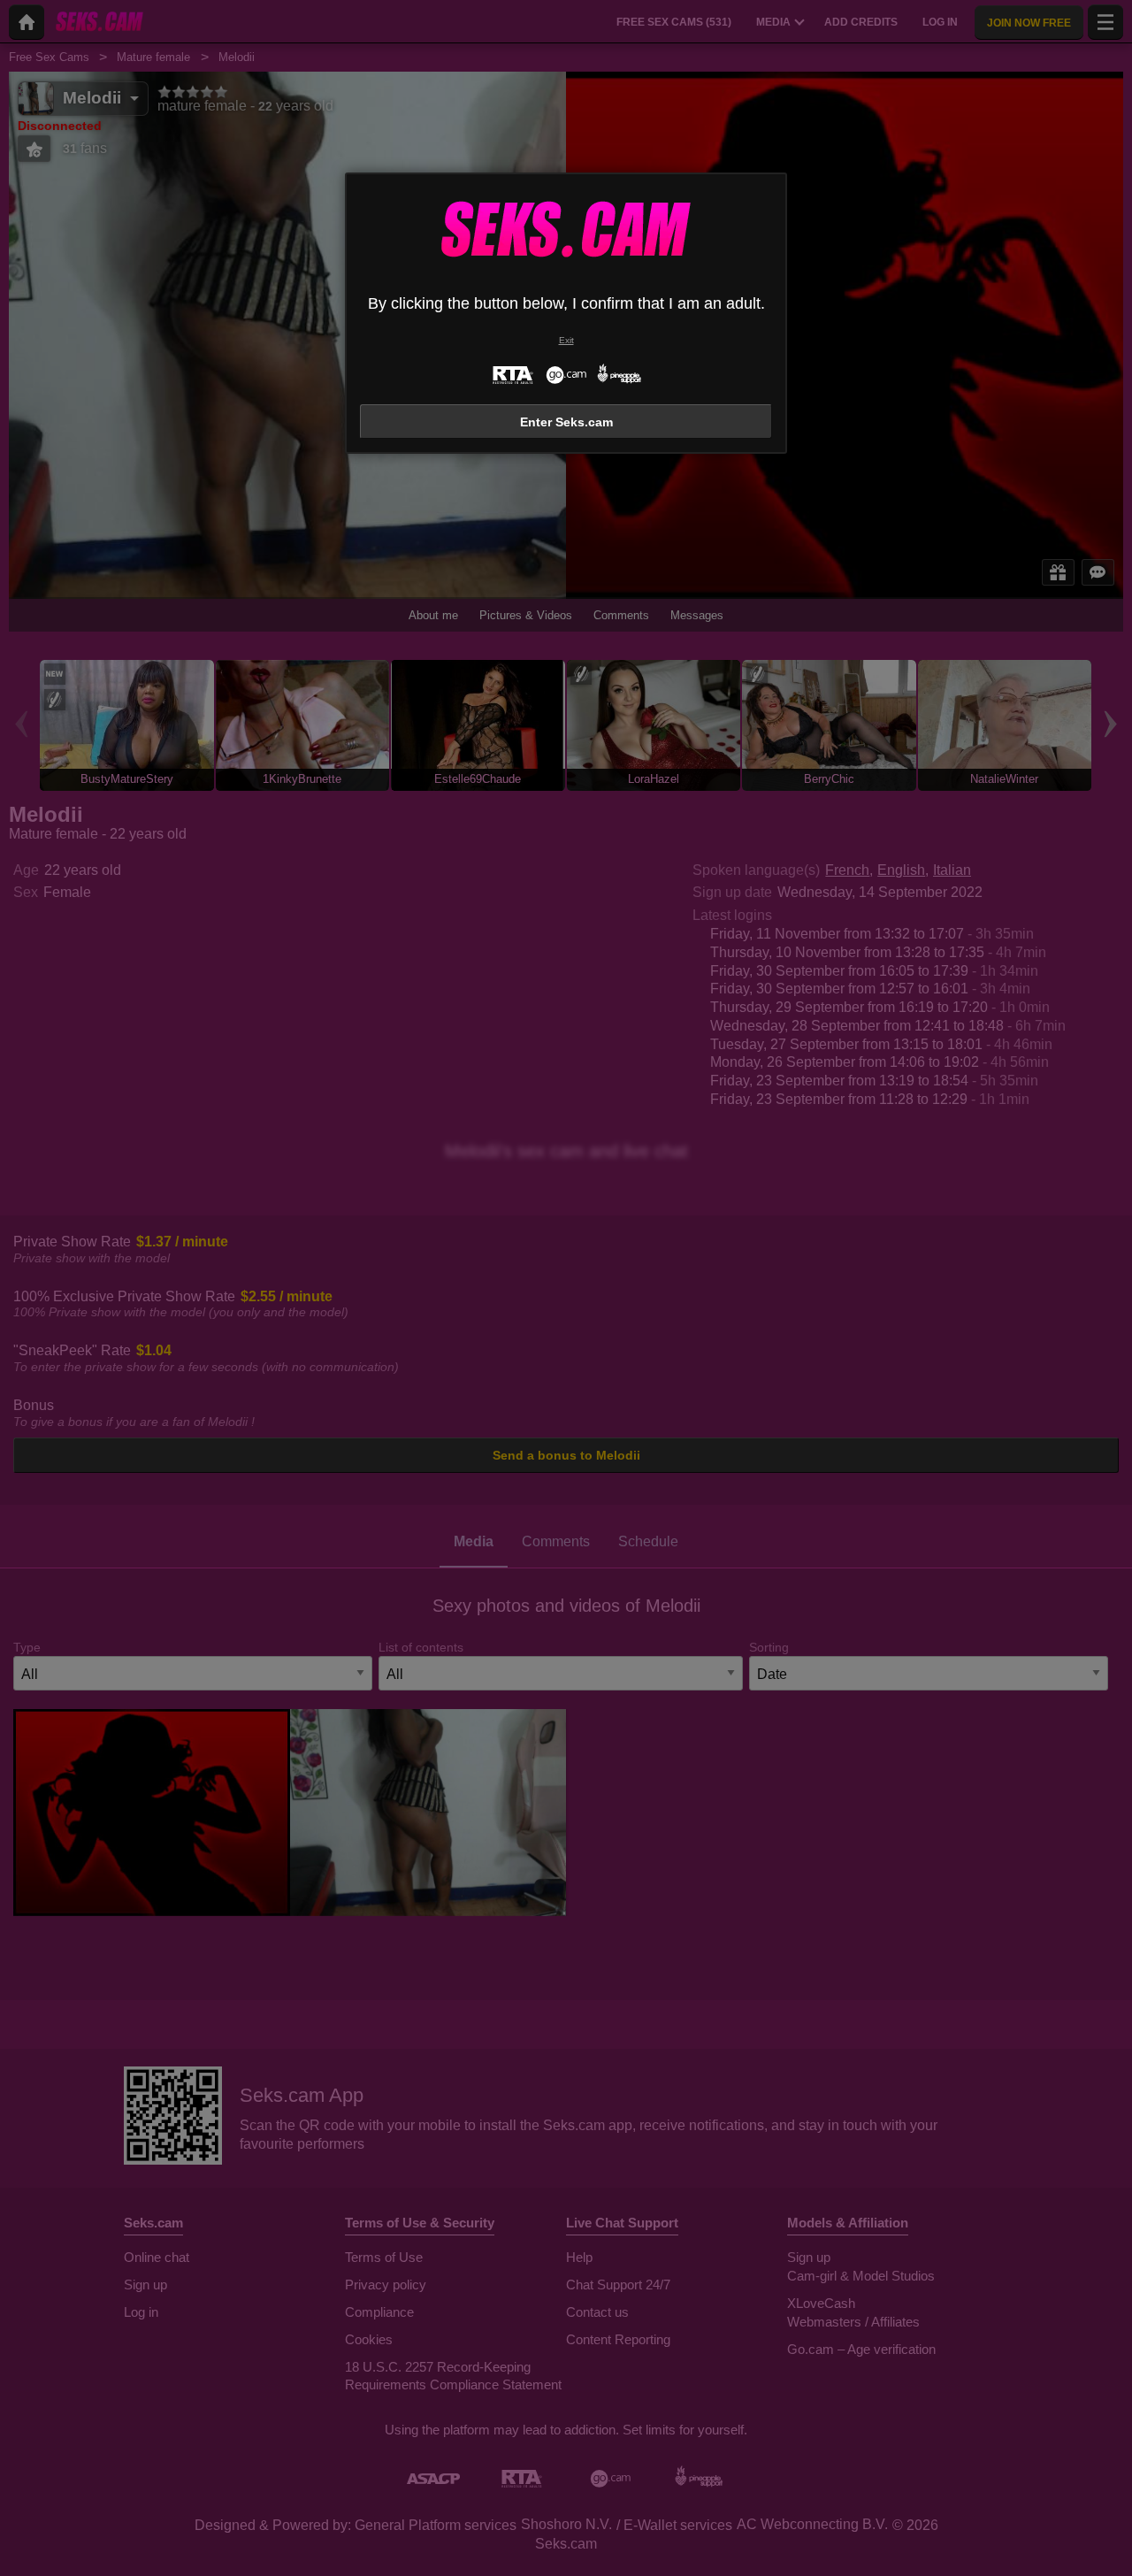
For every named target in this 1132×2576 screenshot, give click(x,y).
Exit (566, 340)
